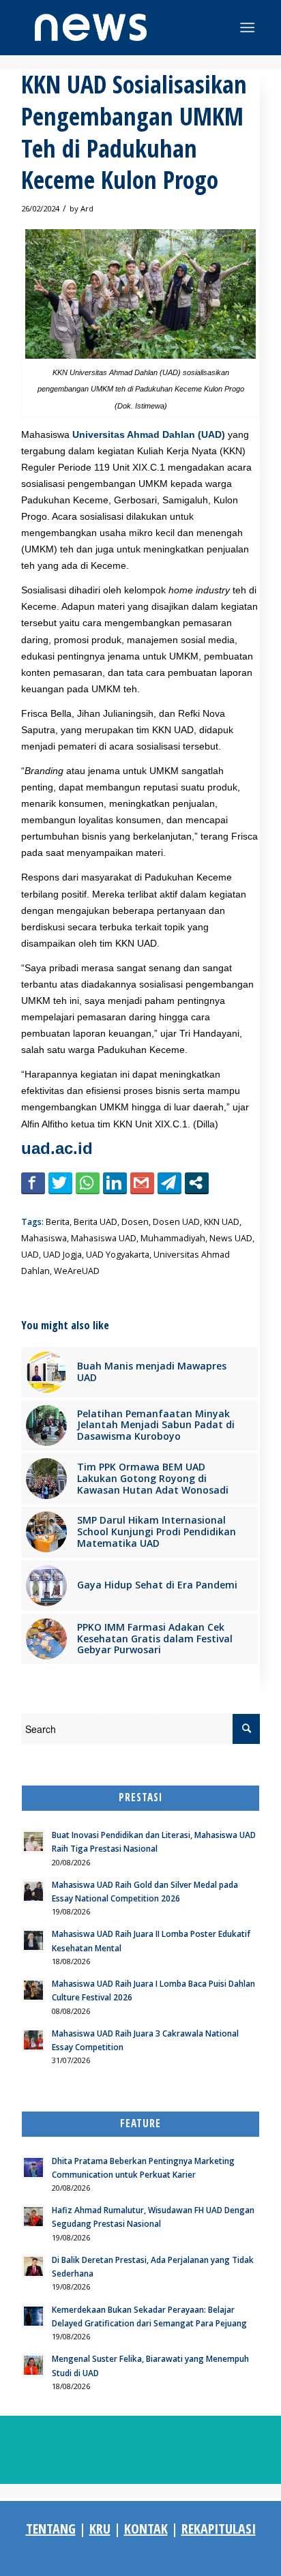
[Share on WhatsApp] (88, 1183)
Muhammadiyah (173, 1238)
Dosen (135, 1222)
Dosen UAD (176, 1222)
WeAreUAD (77, 1271)
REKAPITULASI (219, 2529)
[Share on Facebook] (33, 1183)
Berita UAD (95, 1222)
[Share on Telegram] (169, 1183)
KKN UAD (222, 1222)
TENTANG (51, 2529)
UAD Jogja (62, 1255)
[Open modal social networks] (197, 1183)
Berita (58, 1222)
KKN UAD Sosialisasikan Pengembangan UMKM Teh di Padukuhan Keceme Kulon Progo (134, 132)
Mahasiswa (44, 1238)
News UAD (231, 1238)
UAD (30, 1255)
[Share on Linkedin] (115, 1183)
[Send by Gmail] (142, 1183)
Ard (87, 208)
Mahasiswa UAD (104, 1238)
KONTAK (146, 2529)
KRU (100, 2529)
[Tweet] (60, 1183)
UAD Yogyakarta (118, 1255)
